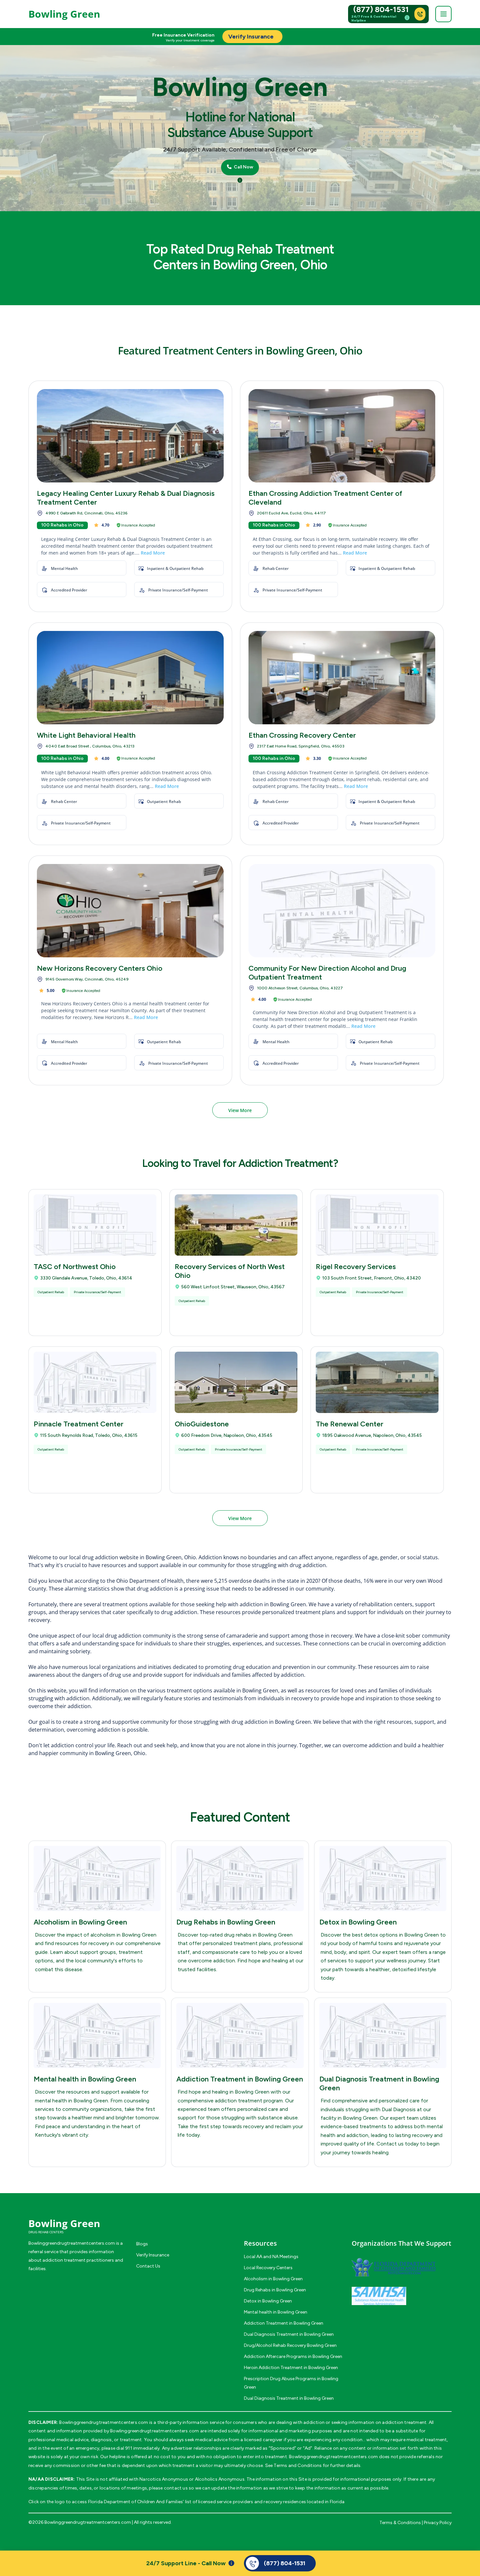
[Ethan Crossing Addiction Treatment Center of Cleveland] (342, 436)
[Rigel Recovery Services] (377, 1225)
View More (240, 1110)
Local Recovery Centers (268, 2268)
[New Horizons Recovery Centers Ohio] (130, 911)
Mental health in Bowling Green (85, 2079)
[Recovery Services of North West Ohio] (236, 1225)
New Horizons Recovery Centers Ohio (100, 968)
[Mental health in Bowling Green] (97, 2035)
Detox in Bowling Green (358, 1922)
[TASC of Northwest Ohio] (95, 1225)
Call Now (243, 167)
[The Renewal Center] (377, 1382)
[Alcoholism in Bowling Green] (97, 1878)
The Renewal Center (350, 1424)
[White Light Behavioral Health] (130, 678)
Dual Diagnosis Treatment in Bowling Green (289, 2334)
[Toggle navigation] (443, 14)
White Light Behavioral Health (86, 735)
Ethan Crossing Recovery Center (302, 735)
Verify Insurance (153, 2255)
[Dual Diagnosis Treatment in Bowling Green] (383, 2035)
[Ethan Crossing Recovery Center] (342, 678)
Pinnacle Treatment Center (79, 1424)
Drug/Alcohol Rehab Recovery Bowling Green (290, 2345)
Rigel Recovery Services (356, 1267)
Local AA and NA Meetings (271, 2257)
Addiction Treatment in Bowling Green (240, 2079)
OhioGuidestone (202, 1424)
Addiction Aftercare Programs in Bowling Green (293, 2356)
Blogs (142, 2244)
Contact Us (148, 2266)
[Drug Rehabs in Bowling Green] (240, 1878)
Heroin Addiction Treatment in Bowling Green (291, 2368)
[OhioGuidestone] (236, 1382)
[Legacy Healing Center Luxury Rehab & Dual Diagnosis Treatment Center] (130, 436)
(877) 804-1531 (381, 9)
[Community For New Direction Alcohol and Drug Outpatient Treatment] (342, 911)
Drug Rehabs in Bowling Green (226, 1922)
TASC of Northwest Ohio (75, 1267)
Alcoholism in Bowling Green (80, 1922)
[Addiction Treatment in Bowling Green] (240, 2035)
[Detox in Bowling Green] (383, 1878)
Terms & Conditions (400, 2523)
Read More (153, 553)
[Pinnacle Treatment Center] (95, 1382)
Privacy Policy (438, 2523)
